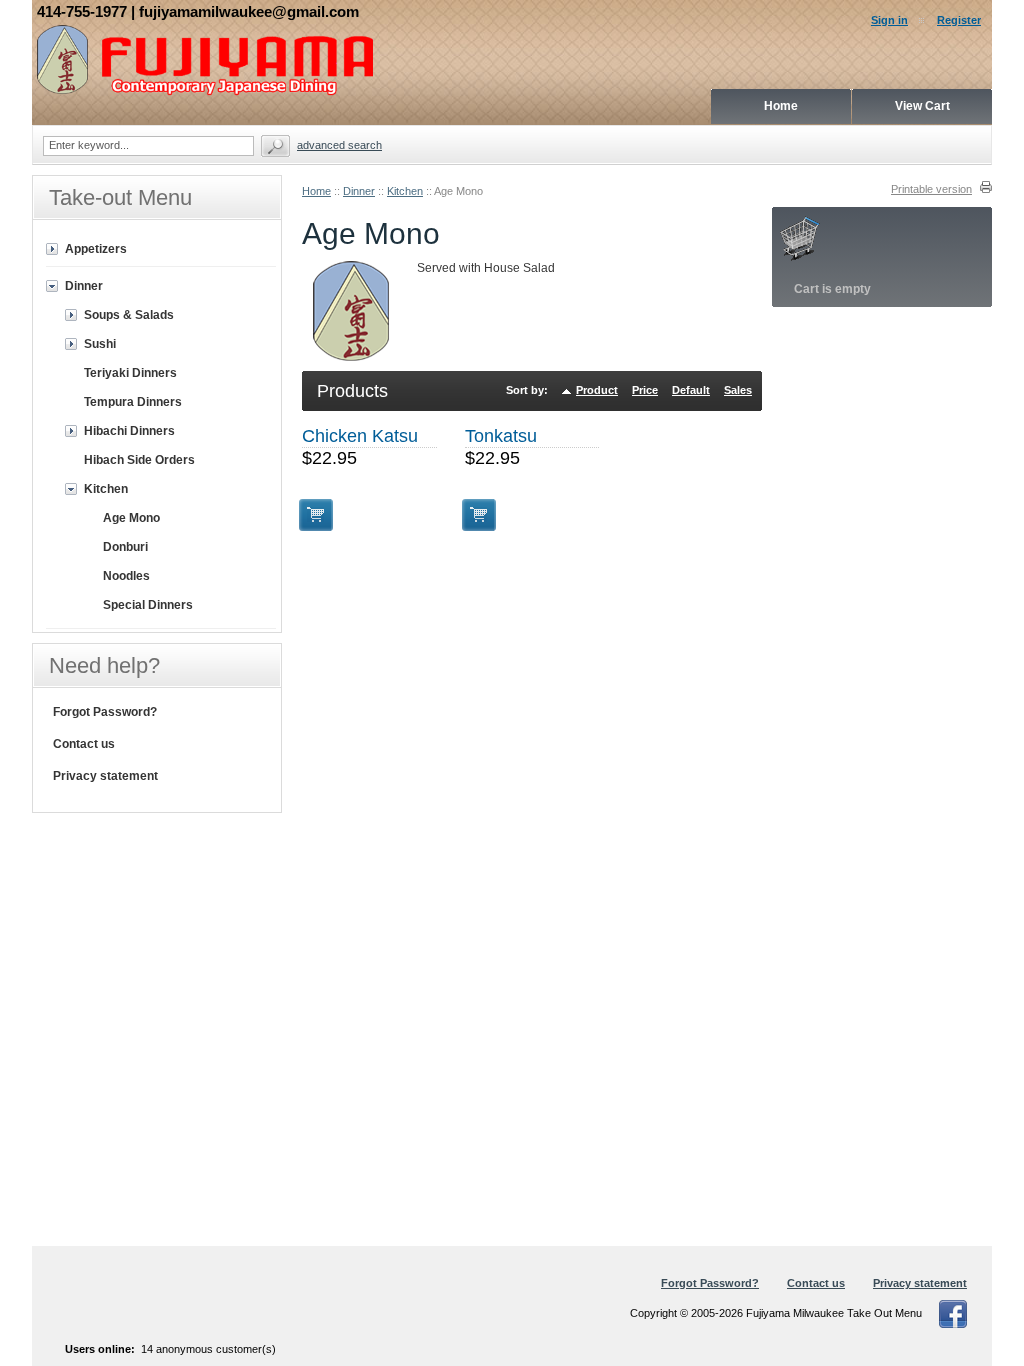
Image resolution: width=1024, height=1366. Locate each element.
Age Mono (131, 518)
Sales (738, 390)
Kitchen (405, 191)
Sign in (889, 20)
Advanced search (339, 145)
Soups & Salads (129, 315)
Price (645, 390)
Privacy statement (105, 776)
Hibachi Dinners (129, 431)
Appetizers (96, 249)
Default (691, 390)
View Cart (922, 106)
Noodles (126, 576)
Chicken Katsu (360, 436)
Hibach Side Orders (139, 460)
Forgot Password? (105, 712)
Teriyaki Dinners (130, 373)
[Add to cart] (316, 515)
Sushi (100, 344)
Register (959, 20)
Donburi (125, 547)
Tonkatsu (501, 436)
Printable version (931, 189)
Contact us (84, 744)
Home (316, 191)
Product (597, 390)
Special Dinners (148, 605)
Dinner (359, 191)
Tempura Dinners (133, 402)
